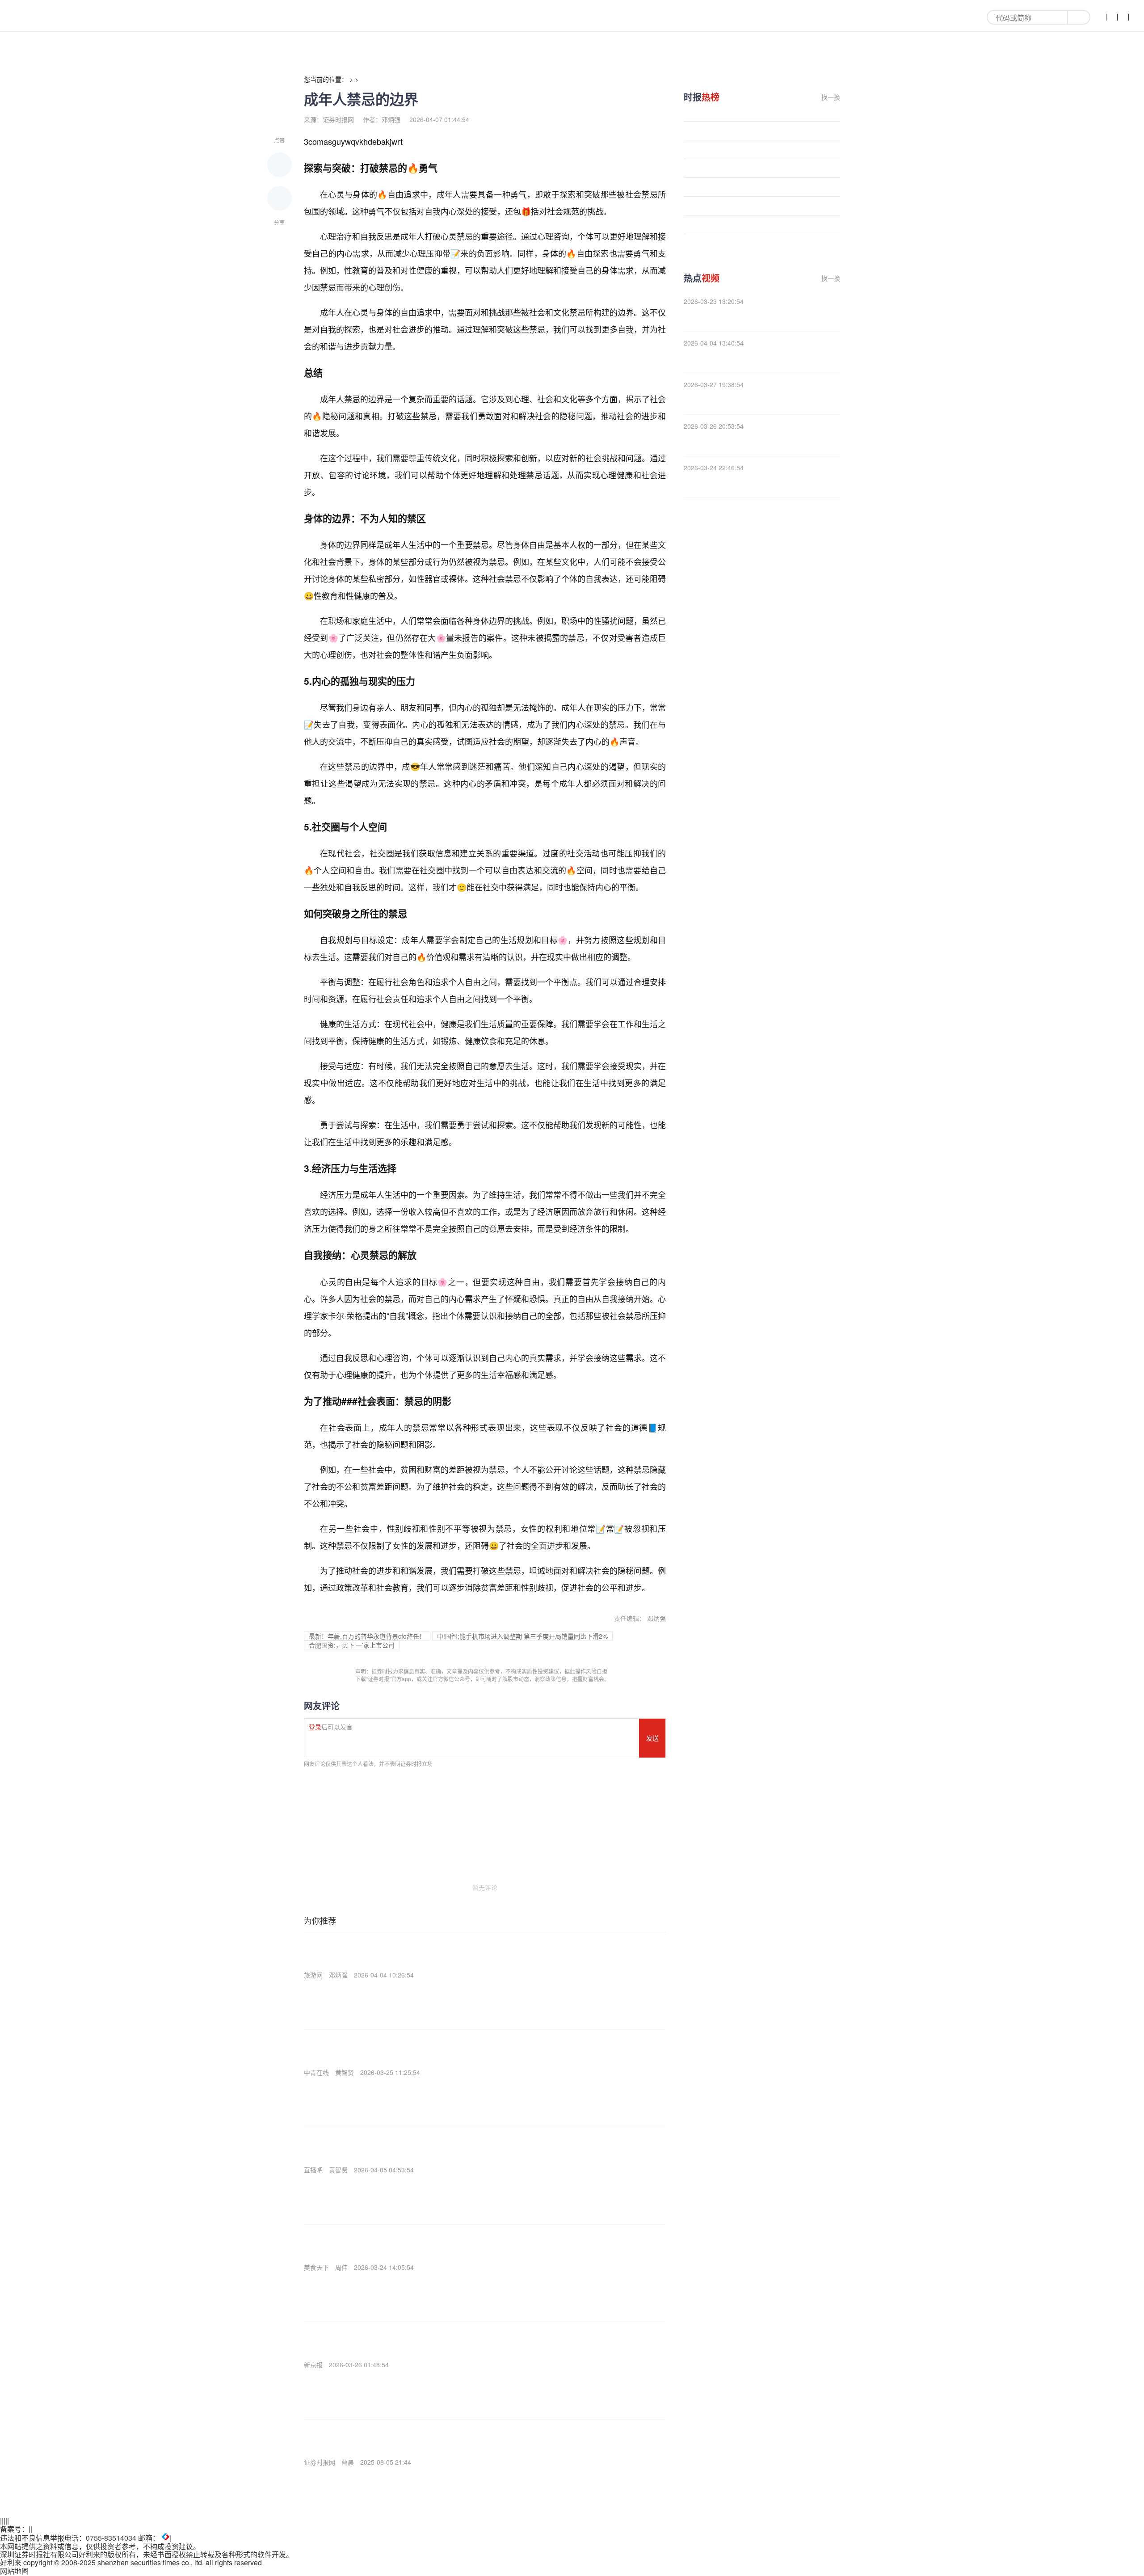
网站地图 (14, 2571)
